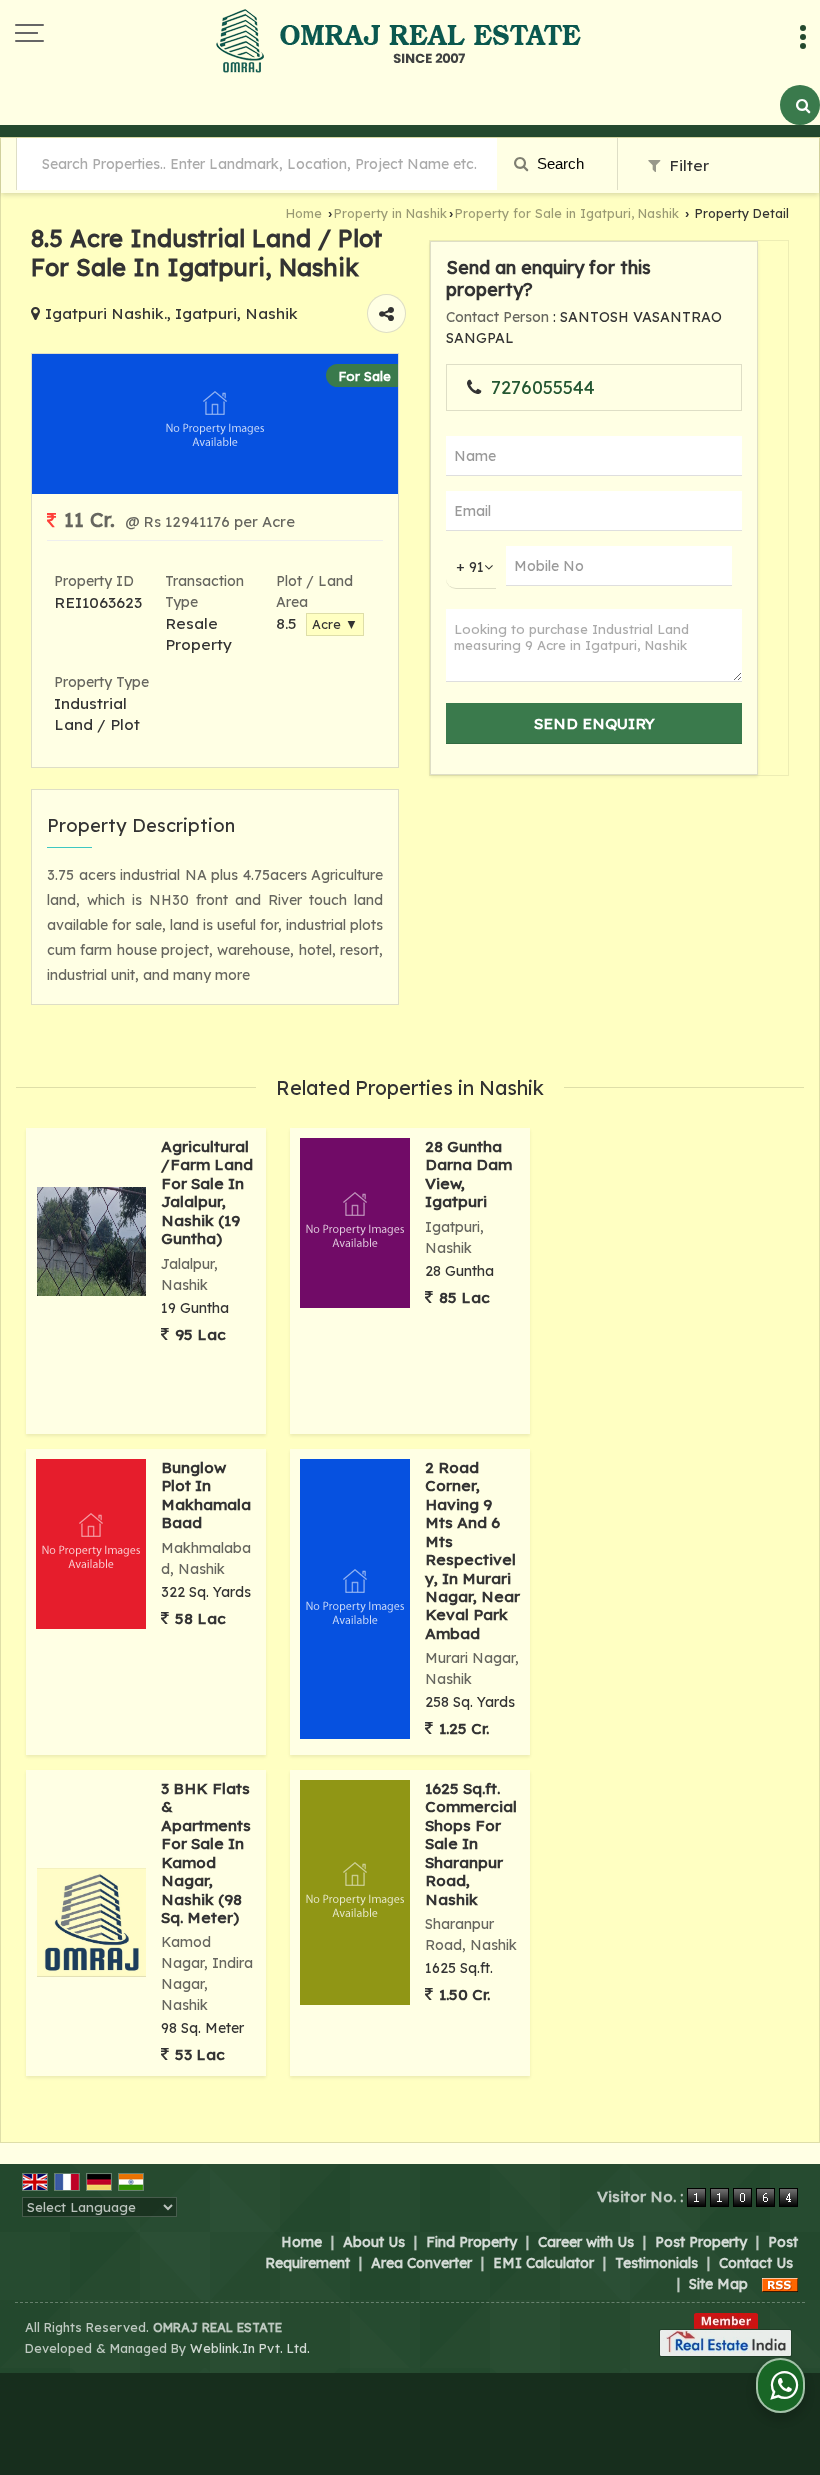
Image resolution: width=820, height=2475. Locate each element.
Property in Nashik (390, 213)
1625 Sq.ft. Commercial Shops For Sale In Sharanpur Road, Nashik (471, 1844)
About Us (374, 2242)
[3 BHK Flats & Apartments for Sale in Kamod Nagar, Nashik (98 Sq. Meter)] (91, 1922)
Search (558, 163)
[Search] (800, 105)
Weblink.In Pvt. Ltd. (250, 2348)
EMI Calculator (543, 2263)
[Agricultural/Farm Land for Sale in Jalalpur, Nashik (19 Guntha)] (91, 1241)
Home (304, 213)
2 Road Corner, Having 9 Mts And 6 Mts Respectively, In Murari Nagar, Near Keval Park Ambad (472, 1550)
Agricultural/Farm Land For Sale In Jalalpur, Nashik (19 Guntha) (207, 1192)
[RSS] (780, 2284)
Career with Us (586, 2242)
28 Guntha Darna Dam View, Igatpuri (468, 1174)
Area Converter (421, 2263)
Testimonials (656, 2263)
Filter (687, 165)
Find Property (471, 2242)
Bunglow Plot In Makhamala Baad (206, 1495)
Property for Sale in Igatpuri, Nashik (567, 213)
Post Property (701, 2242)
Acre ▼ (335, 624)
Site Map (718, 2284)
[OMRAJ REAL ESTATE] (398, 42)
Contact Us (756, 2263)
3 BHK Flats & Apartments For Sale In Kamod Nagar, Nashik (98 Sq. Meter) (206, 1853)
